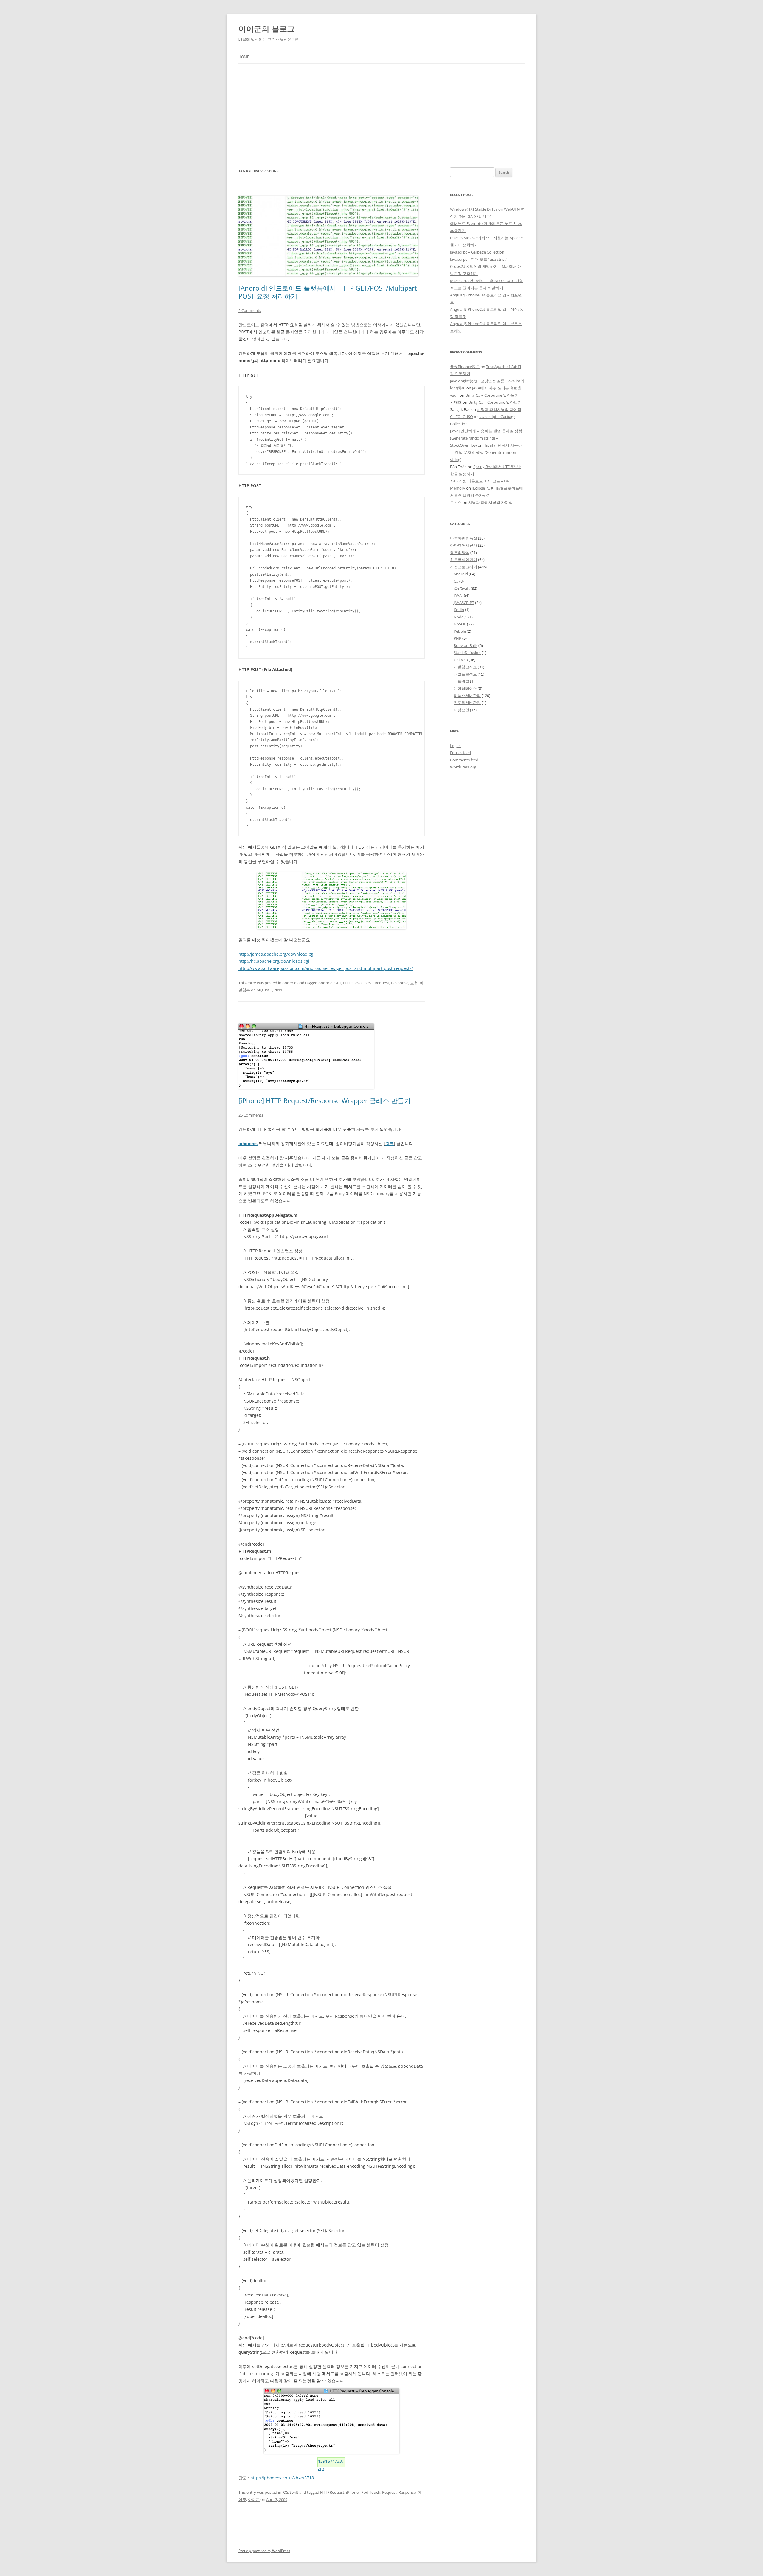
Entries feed (460, 753)
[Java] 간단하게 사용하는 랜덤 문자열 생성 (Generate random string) (486, 452)
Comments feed (464, 760)
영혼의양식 (460, 552)
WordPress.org (463, 767)
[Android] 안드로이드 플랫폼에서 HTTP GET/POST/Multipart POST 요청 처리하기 (328, 292)
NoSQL (460, 624)
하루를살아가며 (464, 560)
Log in (455, 746)
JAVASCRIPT (464, 603)
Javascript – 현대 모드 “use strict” (479, 259)
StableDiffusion (467, 653)
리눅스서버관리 (467, 695)
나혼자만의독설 (464, 538)
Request (382, 983)
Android (289, 983)
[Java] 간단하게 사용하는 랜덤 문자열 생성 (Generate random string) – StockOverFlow (486, 438)
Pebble (460, 631)
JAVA (458, 595)
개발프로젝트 (465, 674)
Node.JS (460, 617)
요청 (414, 983)
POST (368, 983)
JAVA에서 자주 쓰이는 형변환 (497, 388)
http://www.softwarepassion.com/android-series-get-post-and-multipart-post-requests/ (326, 968)
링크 (390, 1143)
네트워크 (461, 681)
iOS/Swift (290, 2492)
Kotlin (459, 610)
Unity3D (461, 660)
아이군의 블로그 (267, 29)
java (358, 983)
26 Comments (251, 1115)
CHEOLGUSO (462, 417)
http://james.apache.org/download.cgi (276, 954)
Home (244, 57)
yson (454, 395)
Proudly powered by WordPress (264, 2551)
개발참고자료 (465, 667)
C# (456, 581)
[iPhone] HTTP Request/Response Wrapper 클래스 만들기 (325, 1100)
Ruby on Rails (466, 645)
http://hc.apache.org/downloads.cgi (274, 961)
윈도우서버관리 (467, 703)
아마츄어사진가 (464, 545)
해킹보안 (461, 710)
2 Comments (250, 310)
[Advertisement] (381, 108)
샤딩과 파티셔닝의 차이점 (499, 409)
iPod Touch (370, 2492)
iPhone (352, 2492)
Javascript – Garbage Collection (477, 252)
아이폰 (254, 2499)
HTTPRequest (332, 2492)
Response (400, 983)
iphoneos (248, 1143)
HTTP (348, 983)
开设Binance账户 (465, 367)
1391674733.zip (331, 2463)
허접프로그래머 (464, 567)
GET (338, 983)
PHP (458, 638)
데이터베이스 (465, 688)
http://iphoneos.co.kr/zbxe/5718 (282, 2478)
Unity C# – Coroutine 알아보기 (492, 395)
